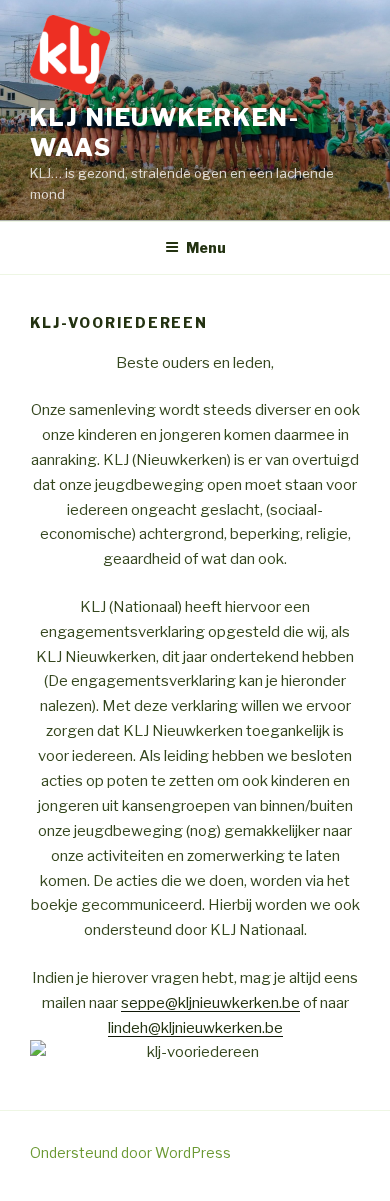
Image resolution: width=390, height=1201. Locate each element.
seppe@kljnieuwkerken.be (210, 1003)
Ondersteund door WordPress (130, 1152)
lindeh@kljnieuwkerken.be (195, 1028)
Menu (206, 247)
